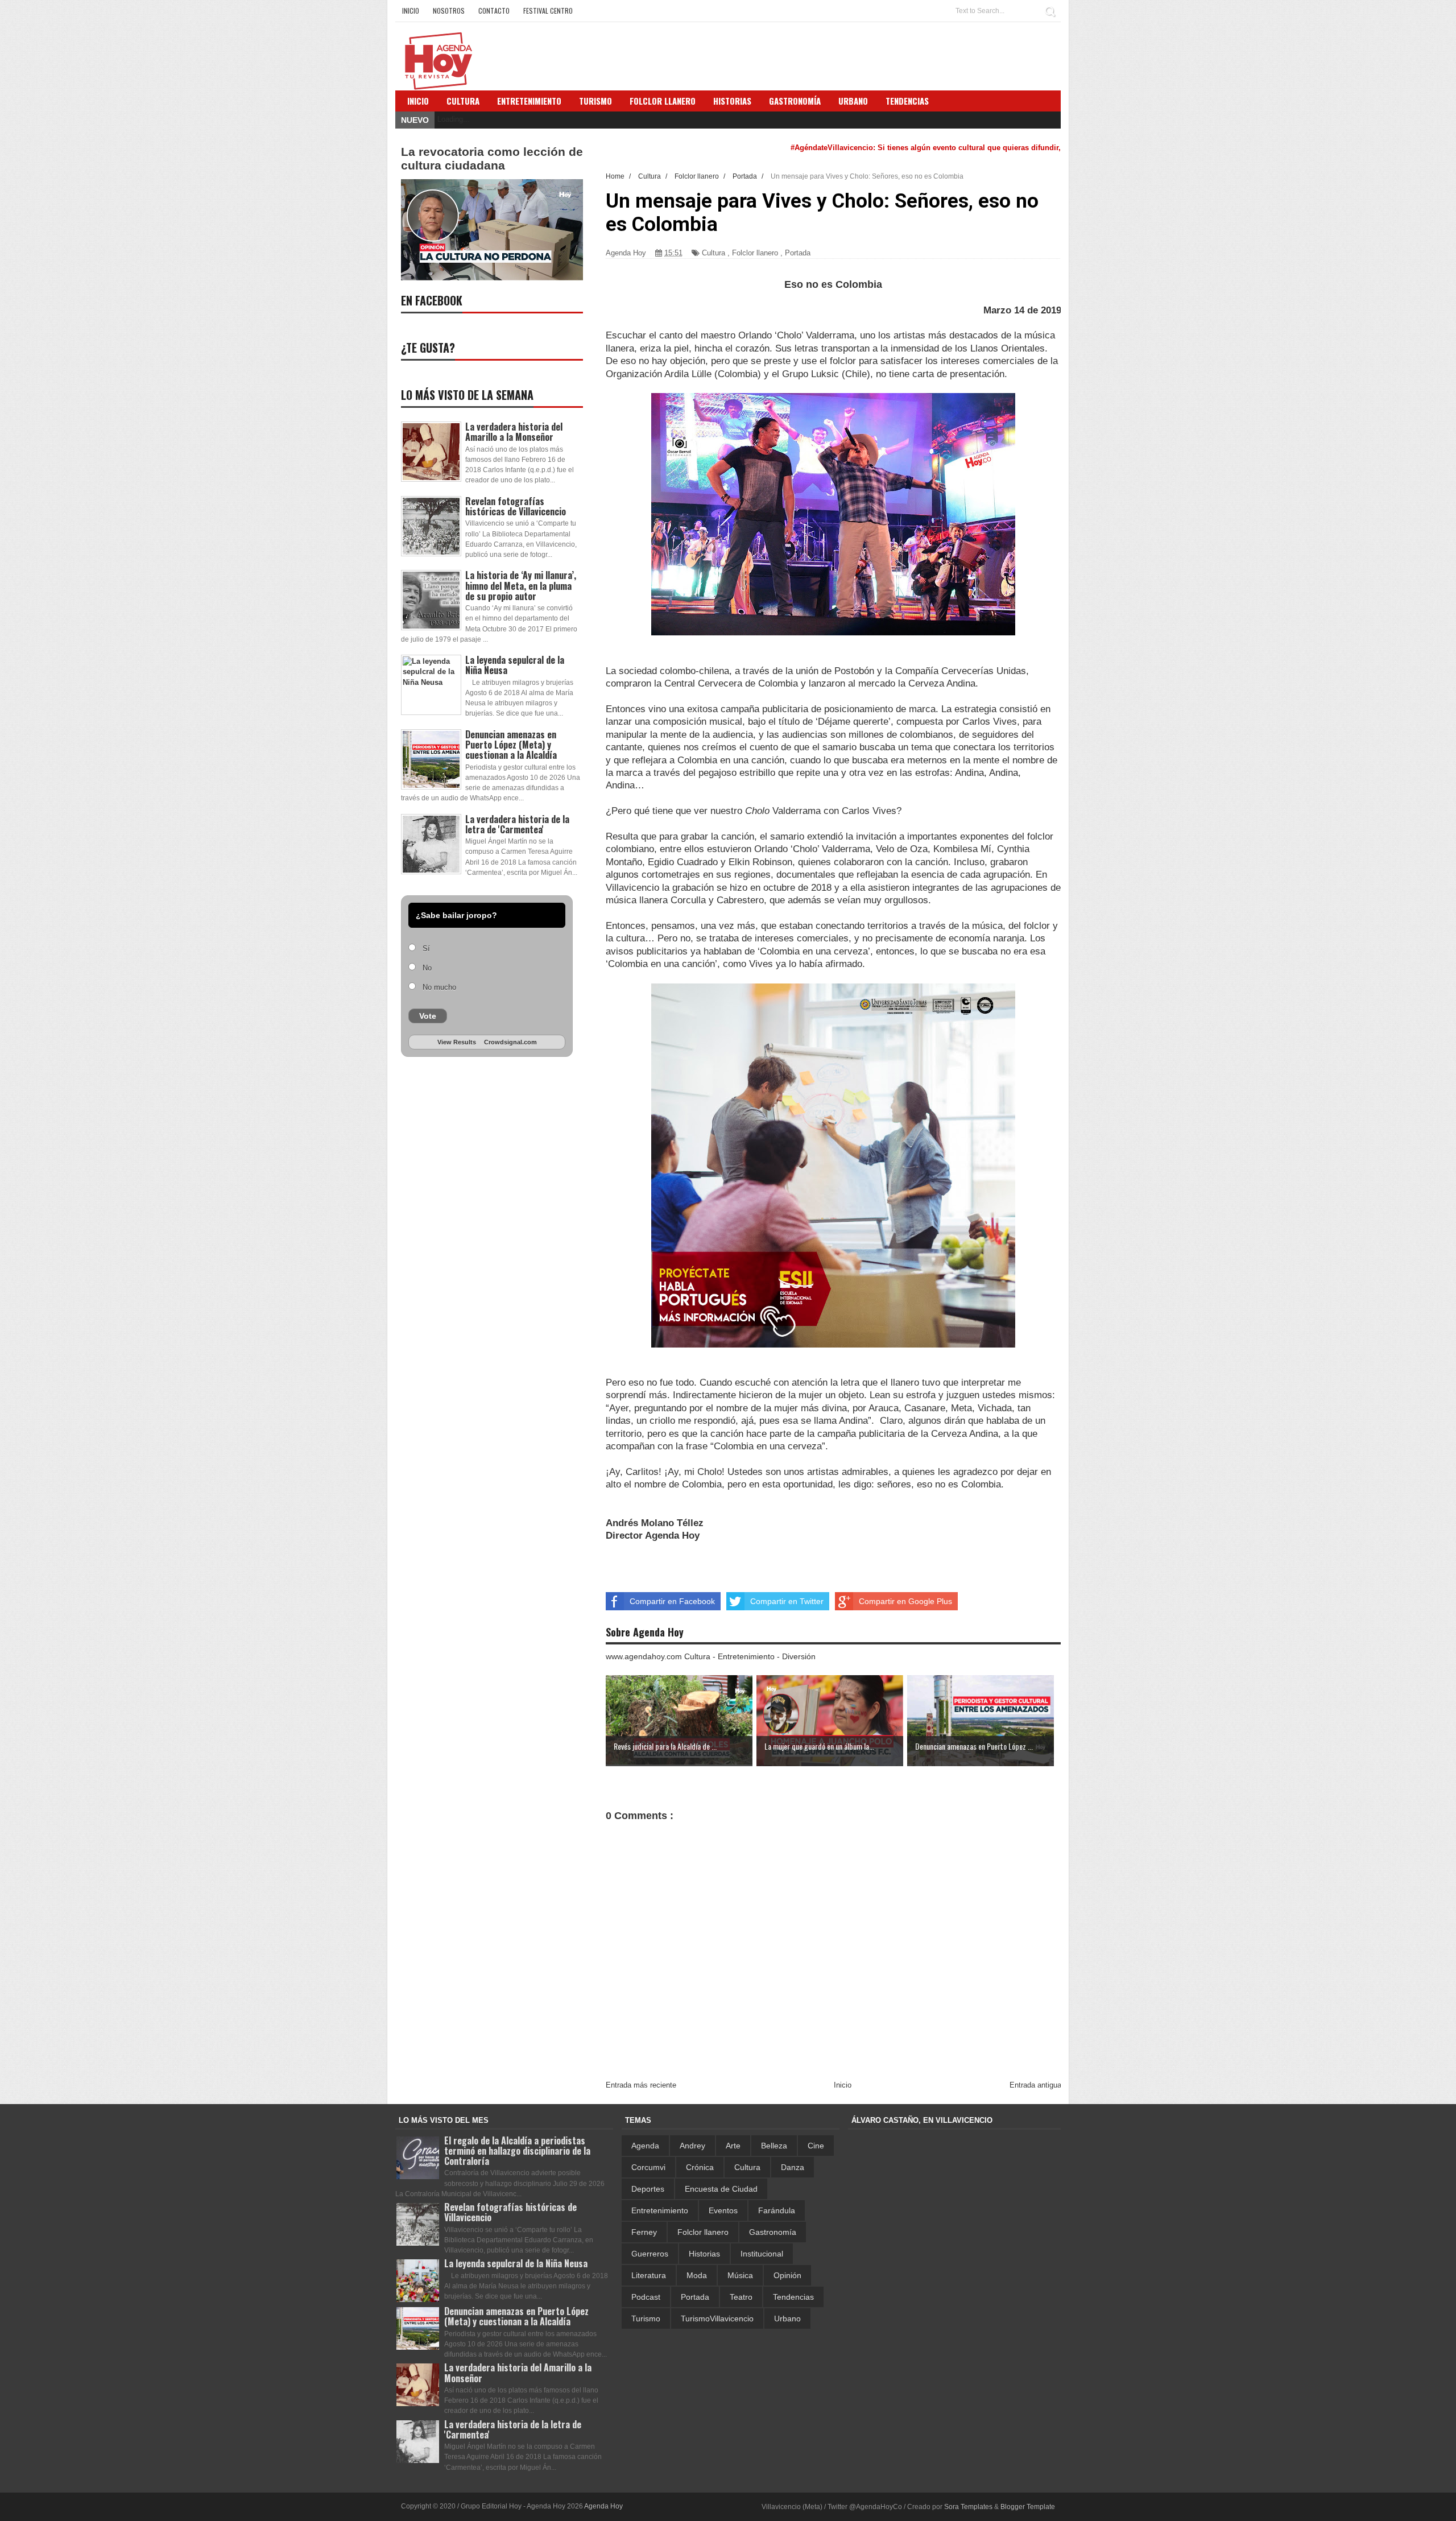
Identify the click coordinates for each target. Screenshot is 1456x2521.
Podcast (646, 2297)
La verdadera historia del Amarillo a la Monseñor (514, 432)
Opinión (787, 2275)
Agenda (645, 2146)
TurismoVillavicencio (717, 2319)
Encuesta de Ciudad (721, 2189)
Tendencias (793, 2297)
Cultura (463, 101)
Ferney (644, 2232)
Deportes (648, 2189)
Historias (704, 2254)
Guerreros (650, 2254)
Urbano (787, 2319)
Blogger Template (1028, 2507)
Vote (428, 1016)
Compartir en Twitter (787, 1601)
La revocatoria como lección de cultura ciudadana (492, 158)
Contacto (494, 11)
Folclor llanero (755, 253)
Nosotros (449, 11)
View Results (457, 1042)
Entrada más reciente (641, 2085)
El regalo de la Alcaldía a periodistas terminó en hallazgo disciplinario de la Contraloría (517, 2151)
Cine (816, 2146)
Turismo (646, 2319)
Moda (697, 2275)
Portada (798, 253)
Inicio (411, 11)
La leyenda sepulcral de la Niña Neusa (515, 665)
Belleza (774, 2146)
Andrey (692, 2146)
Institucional (762, 2254)
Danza (793, 2167)
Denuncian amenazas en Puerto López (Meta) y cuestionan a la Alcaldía (511, 745)
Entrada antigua (1035, 2085)
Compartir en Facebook (672, 1601)
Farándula (777, 2210)
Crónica (700, 2167)
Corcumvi (648, 2167)
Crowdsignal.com (510, 1042)
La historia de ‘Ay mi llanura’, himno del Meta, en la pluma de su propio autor (521, 585)
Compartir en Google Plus (905, 1601)
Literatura (649, 2275)
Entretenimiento (529, 101)
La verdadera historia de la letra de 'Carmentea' (517, 824)
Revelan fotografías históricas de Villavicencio (516, 506)
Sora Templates (968, 2507)
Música (740, 2275)
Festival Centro (548, 11)
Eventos (723, 2210)
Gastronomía (773, 2232)
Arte (733, 2146)
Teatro (741, 2297)
